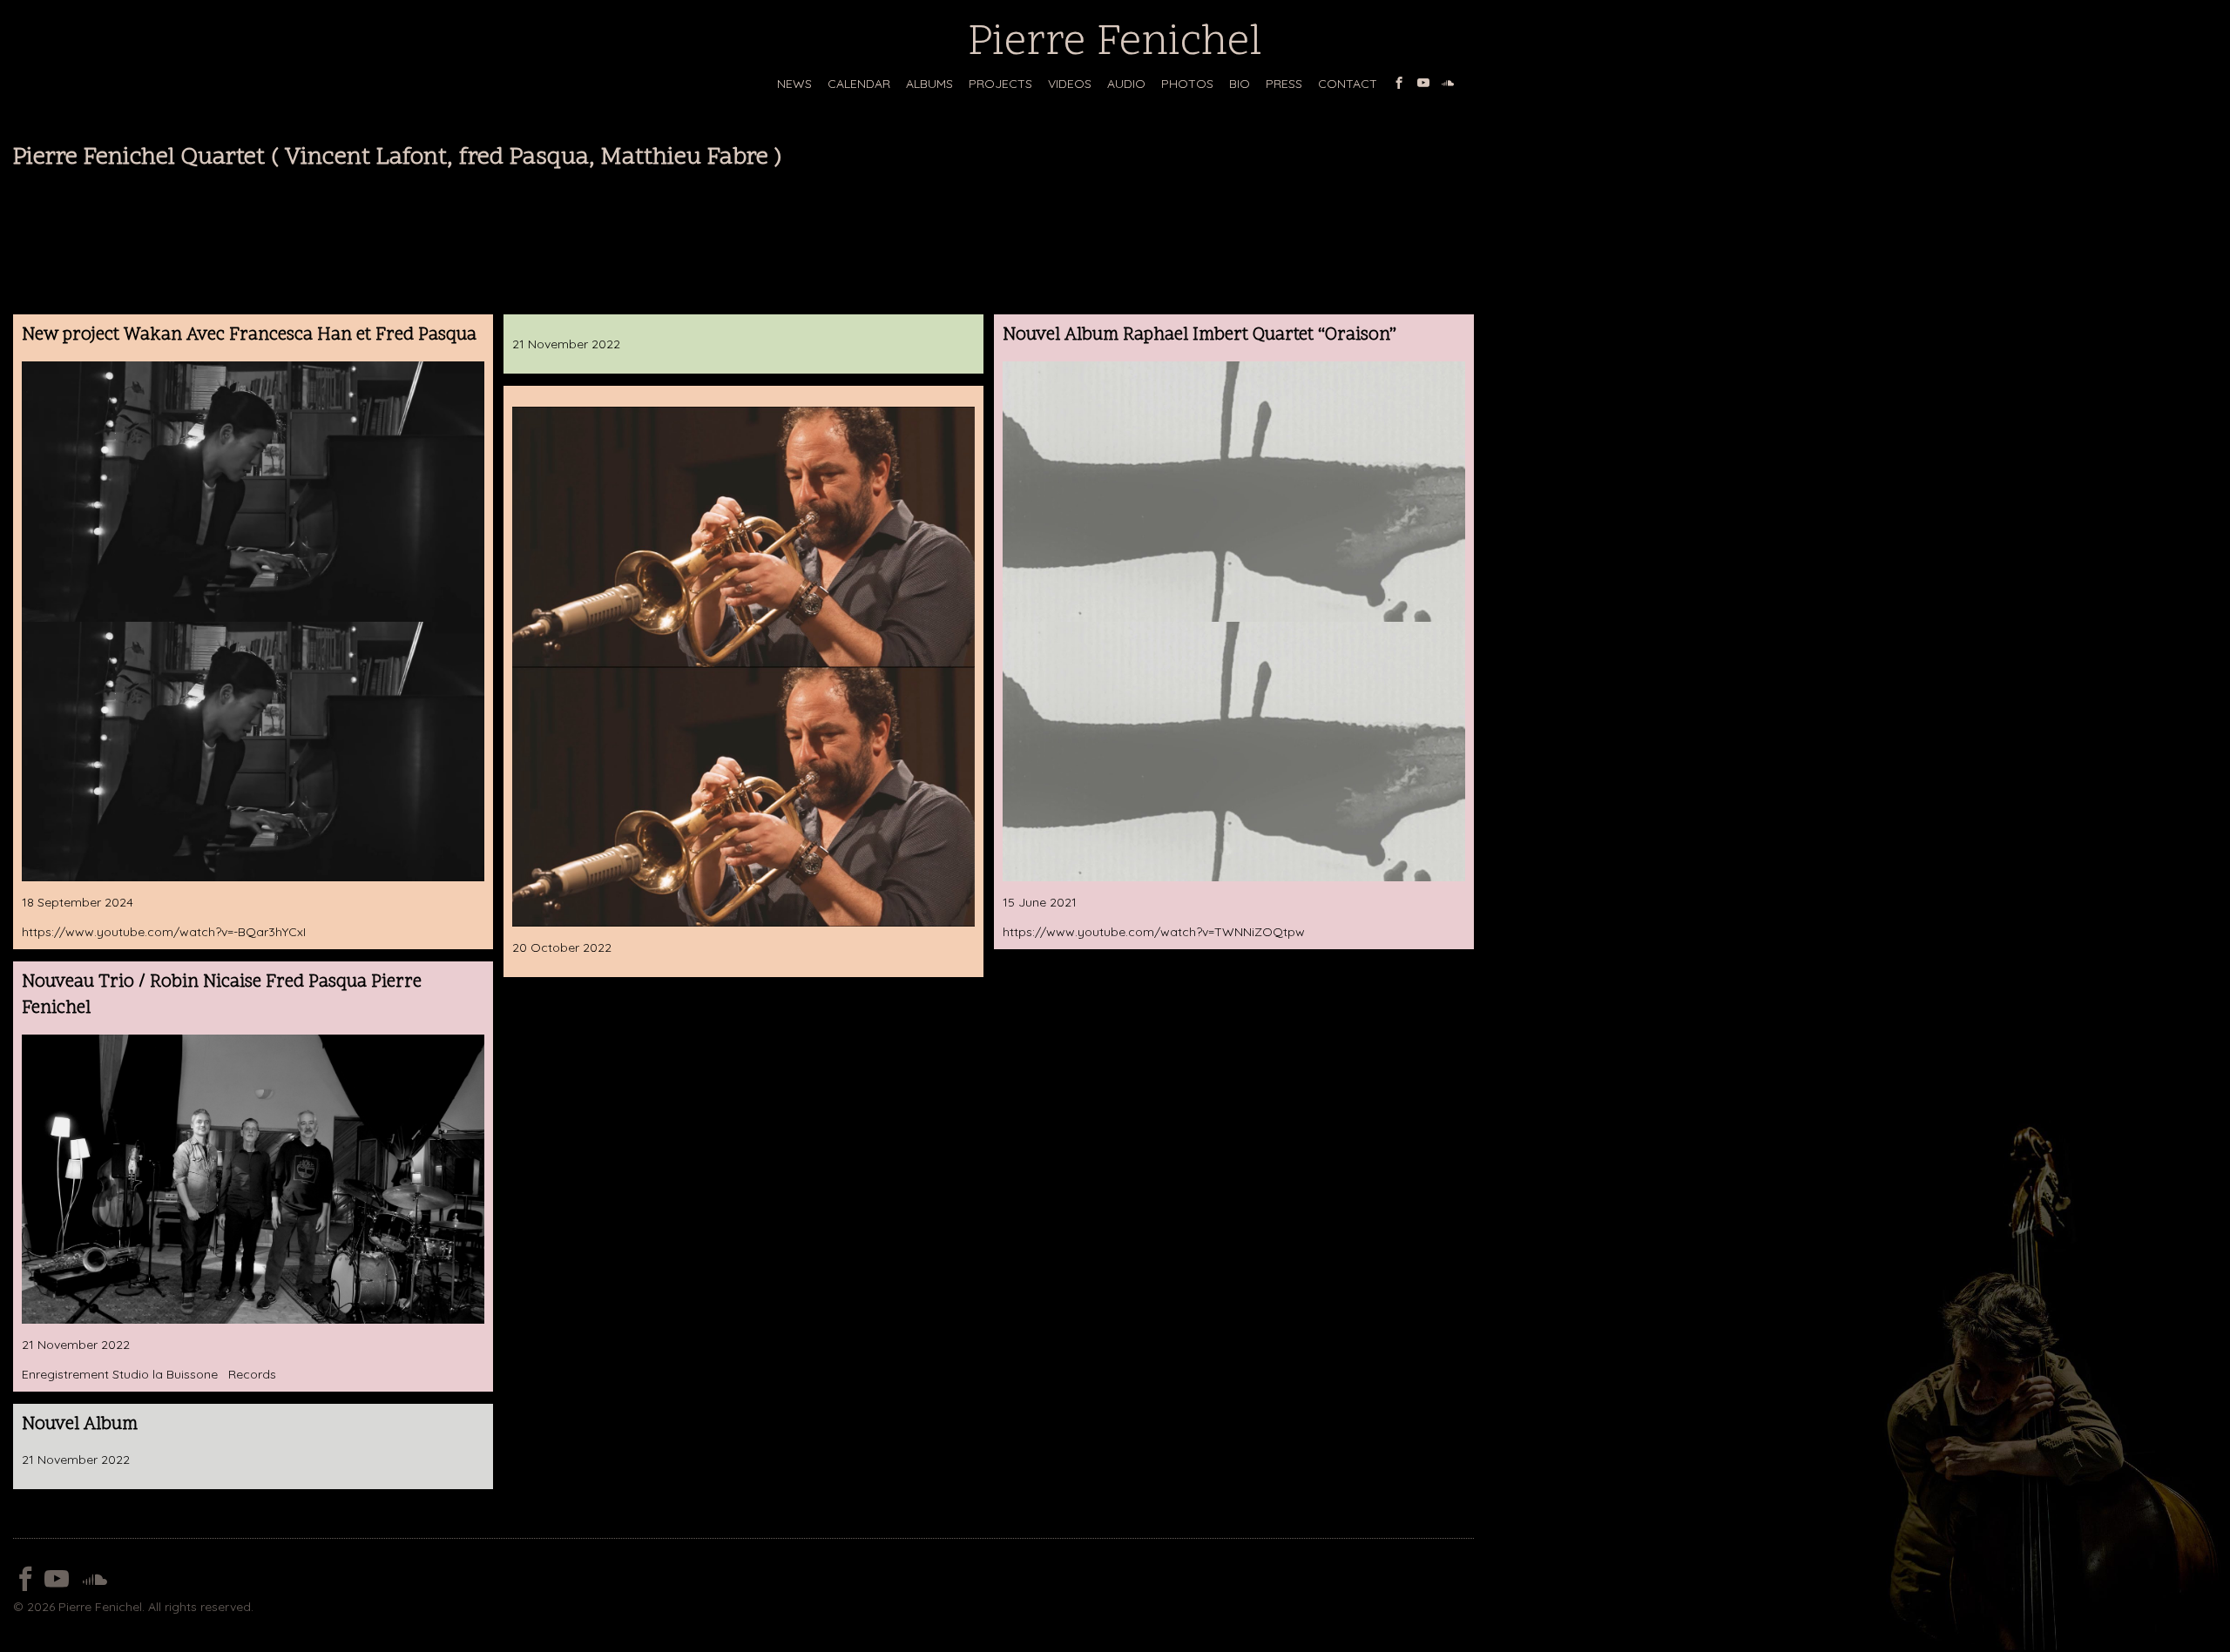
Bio (1240, 84)
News (794, 84)
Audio (1126, 84)
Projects (1000, 84)
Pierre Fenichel (1115, 44)
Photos (1187, 84)
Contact (1348, 84)
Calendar (859, 84)
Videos (1070, 84)
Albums (929, 84)
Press (1284, 84)
